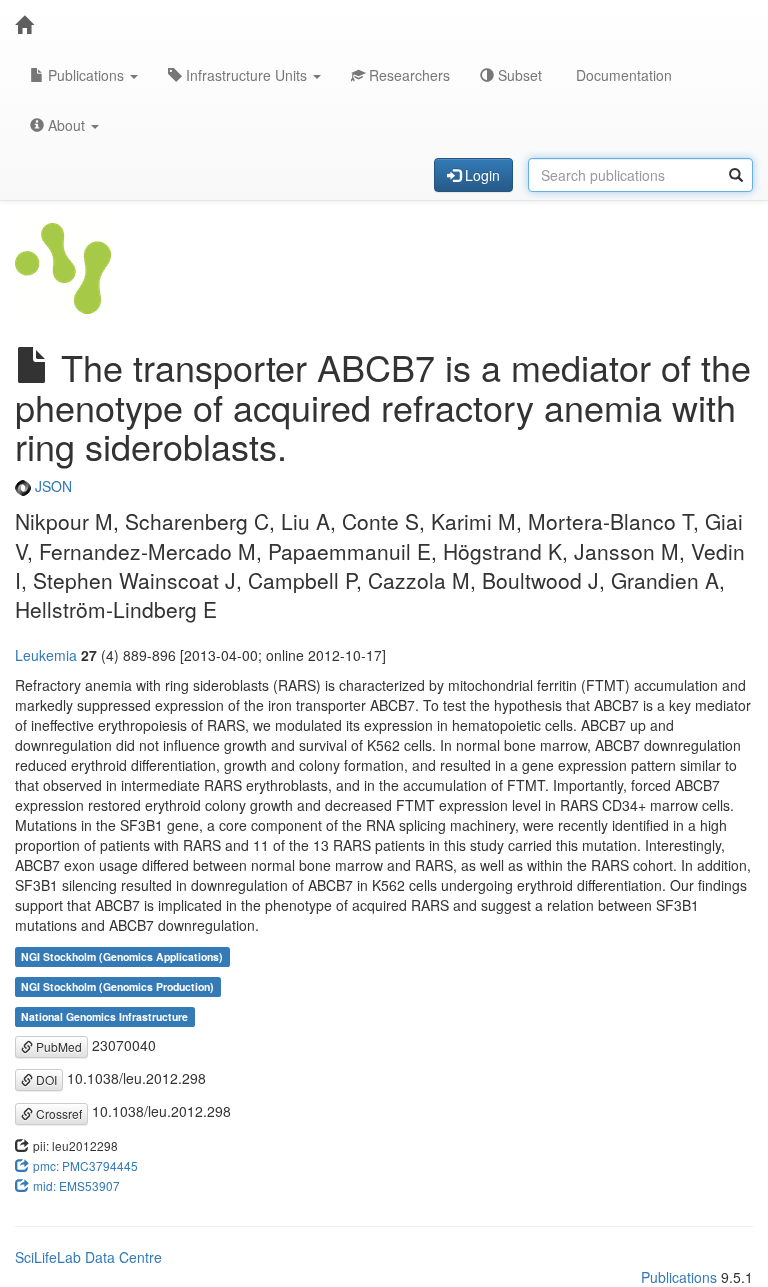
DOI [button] (45, 1079)
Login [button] (480, 175)
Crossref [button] (57, 1113)
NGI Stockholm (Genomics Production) (117, 986)
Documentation (622, 75)
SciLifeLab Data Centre (88, 1257)
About (66, 125)
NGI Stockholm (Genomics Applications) (122, 956)
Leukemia (46, 655)
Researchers (407, 75)
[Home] (24, 25)
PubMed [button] (57, 1046)
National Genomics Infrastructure (104, 1016)
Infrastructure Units (246, 75)
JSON (51, 486)
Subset (518, 75)
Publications (86, 75)
